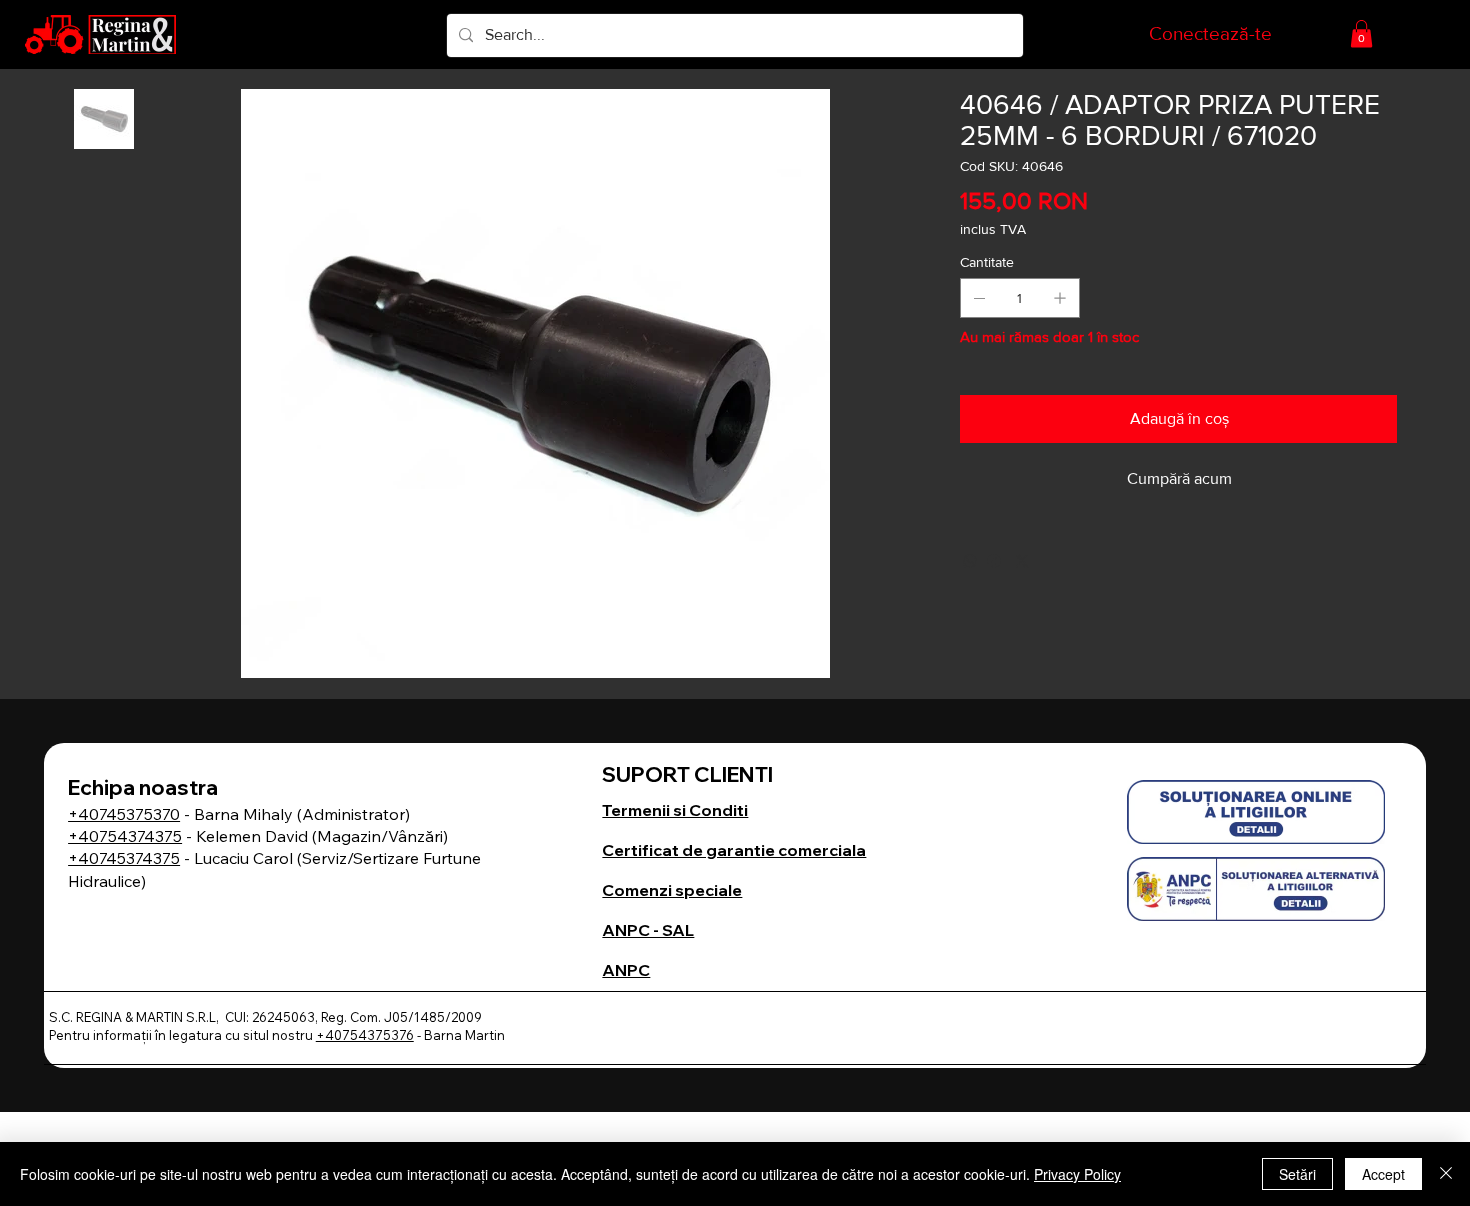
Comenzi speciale (672, 890)
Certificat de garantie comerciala (734, 850)
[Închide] (1446, 1174)
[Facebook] (994, 561)
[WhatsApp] (970, 561)
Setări (1297, 1174)
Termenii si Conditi (675, 810)
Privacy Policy (1077, 1174)
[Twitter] (1022, 561)
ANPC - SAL (648, 930)
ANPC (626, 970)
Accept (1383, 1174)
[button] (1361, 33)
